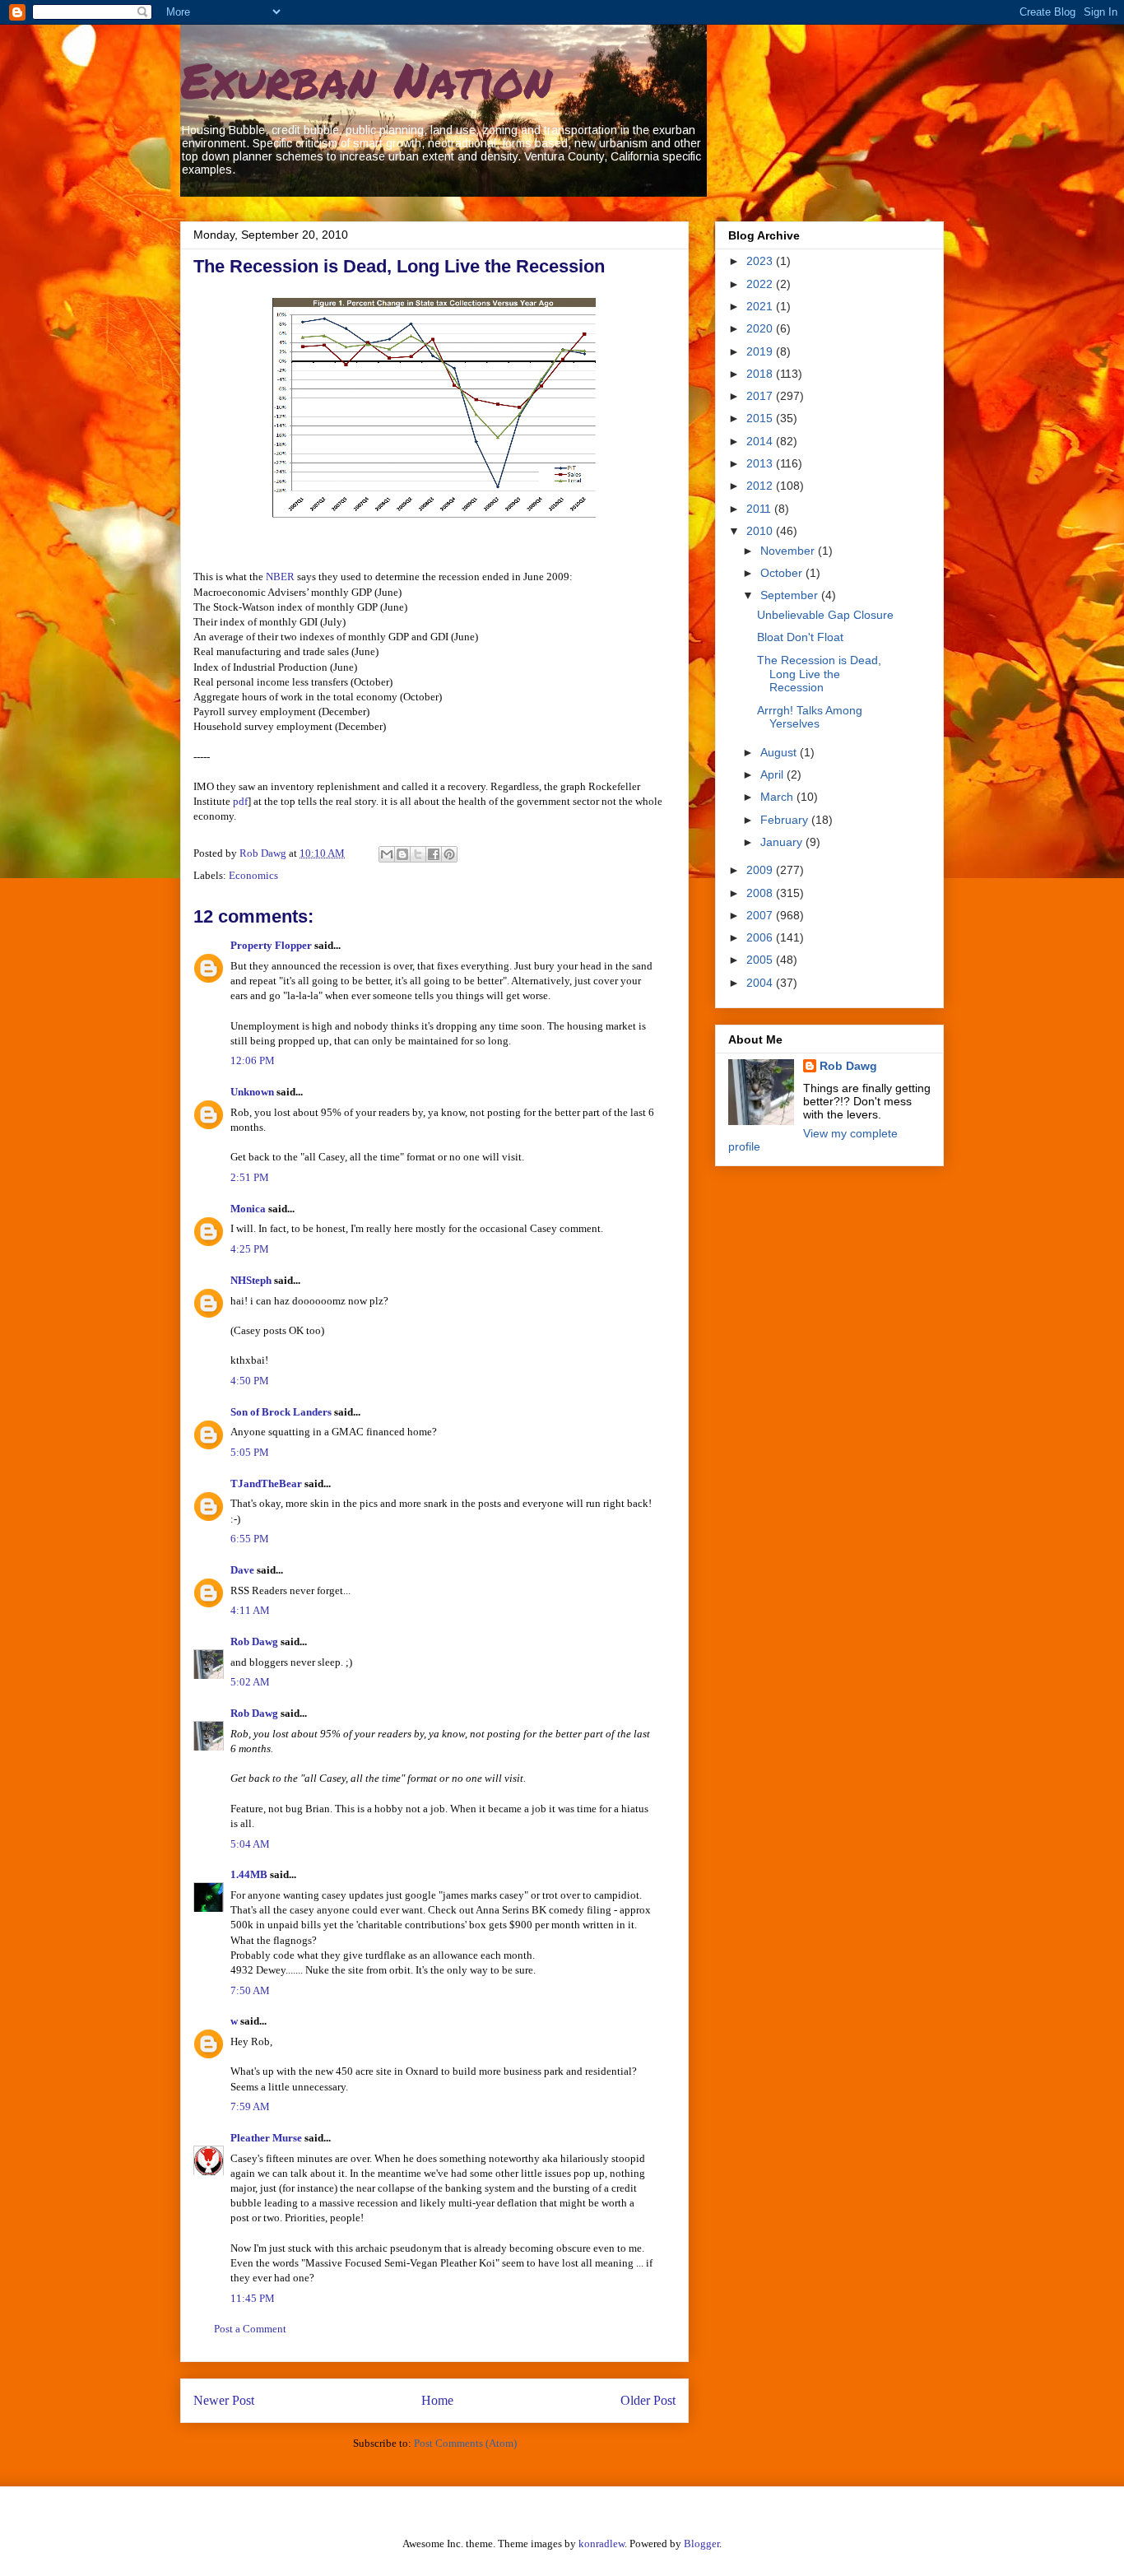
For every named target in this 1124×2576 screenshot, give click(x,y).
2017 (761, 396)
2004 (761, 983)
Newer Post (224, 2400)
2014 (761, 441)
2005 (761, 960)
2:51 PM (250, 1177)
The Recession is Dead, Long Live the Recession (819, 674)
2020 (761, 328)
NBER (280, 577)
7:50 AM (250, 1990)
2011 (760, 509)
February (786, 820)
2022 (761, 284)
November (789, 551)
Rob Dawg (254, 1641)
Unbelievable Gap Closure (825, 615)
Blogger (701, 2543)
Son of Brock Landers (281, 1412)
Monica (248, 1209)
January (783, 842)
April (773, 774)
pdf (240, 801)
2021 (761, 306)
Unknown (252, 1092)
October (783, 573)
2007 (761, 915)
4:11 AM (250, 1610)
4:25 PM (250, 1249)
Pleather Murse (266, 2138)
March (778, 797)
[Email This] (387, 854)
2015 (761, 418)
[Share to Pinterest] (449, 854)
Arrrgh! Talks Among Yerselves (810, 717)
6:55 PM (250, 1539)
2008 (761, 893)
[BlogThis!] (402, 854)
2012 (761, 486)
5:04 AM (250, 1844)
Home (437, 2400)
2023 (761, 261)
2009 (761, 870)
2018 (761, 374)
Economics (253, 875)
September (791, 595)
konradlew (601, 2543)
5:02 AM (250, 1682)
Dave (242, 1570)
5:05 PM (250, 1452)
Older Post (648, 2400)
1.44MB (249, 1874)
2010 (761, 531)
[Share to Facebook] (434, 854)
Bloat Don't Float (800, 637)
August (780, 752)
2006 (761, 937)
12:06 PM (253, 1060)
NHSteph (251, 1280)
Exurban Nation (366, 79)
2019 (761, 351)
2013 (761, 463)
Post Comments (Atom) (465, 2443)
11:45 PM (253, 2298)
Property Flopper (271, 945)
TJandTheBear (266, 1483)
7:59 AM (250, 2106)
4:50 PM (250, 1381)
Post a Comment (250, 2329)
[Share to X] (418, 854)
